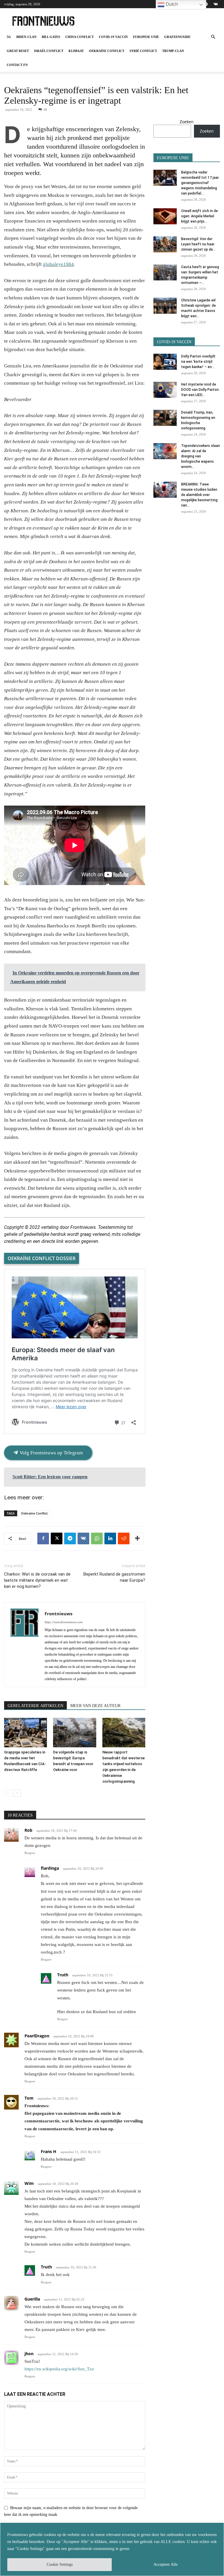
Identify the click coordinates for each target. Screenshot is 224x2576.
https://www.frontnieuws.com (64, 1622)
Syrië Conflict (143, 51)
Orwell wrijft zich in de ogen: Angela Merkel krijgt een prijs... (199, 216)
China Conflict (79, 37)
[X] (57, 1538)
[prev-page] (8, 1793)
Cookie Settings (60, 2564)
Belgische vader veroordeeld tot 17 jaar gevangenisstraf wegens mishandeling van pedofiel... (200, 183)
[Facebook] (43, 1538)
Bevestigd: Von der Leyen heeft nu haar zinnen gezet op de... (198, 244)
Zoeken (187, 122)
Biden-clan (26, 37)
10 (45, 110)
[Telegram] (70, 1538)
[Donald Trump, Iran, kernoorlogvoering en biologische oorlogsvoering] (165, 418)
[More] (137, 1538)
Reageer (30, 1853)
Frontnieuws (58, 1614)
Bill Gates (51, 37)
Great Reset (18, 51)
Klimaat (76, 51)
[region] (112, 2549)
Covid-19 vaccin (113, 37)
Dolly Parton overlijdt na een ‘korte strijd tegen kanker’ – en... (198, 362)
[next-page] (17, 1793)
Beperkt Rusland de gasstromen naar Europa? (114, 1577)
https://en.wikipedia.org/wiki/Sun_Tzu (59, 2369)
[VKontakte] (216, 4)
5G (9, 37)
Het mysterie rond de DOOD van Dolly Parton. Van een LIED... (200, 390)
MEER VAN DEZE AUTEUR (95, 1706)
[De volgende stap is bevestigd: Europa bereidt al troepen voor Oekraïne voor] (75, 1733)
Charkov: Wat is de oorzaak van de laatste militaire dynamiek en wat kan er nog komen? (37, 1580)
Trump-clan (173, 51)
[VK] (83, 1538)
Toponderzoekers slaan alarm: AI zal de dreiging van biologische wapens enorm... (201, 456)
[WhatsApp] (97, 1538)
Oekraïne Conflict (107, 51)
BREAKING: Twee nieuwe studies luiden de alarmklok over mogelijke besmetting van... (199, 495)
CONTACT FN (17, 65)
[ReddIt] (124, 1538)
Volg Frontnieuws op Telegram (51, 1453)
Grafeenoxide (177, 37)
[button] (213, 37)
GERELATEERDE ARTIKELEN (35, 1706)
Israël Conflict (49, 51)
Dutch (171, 4)
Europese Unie (146, 37)
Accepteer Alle (166, 2564)
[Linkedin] (110, 1538)
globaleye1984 (58, 264)
